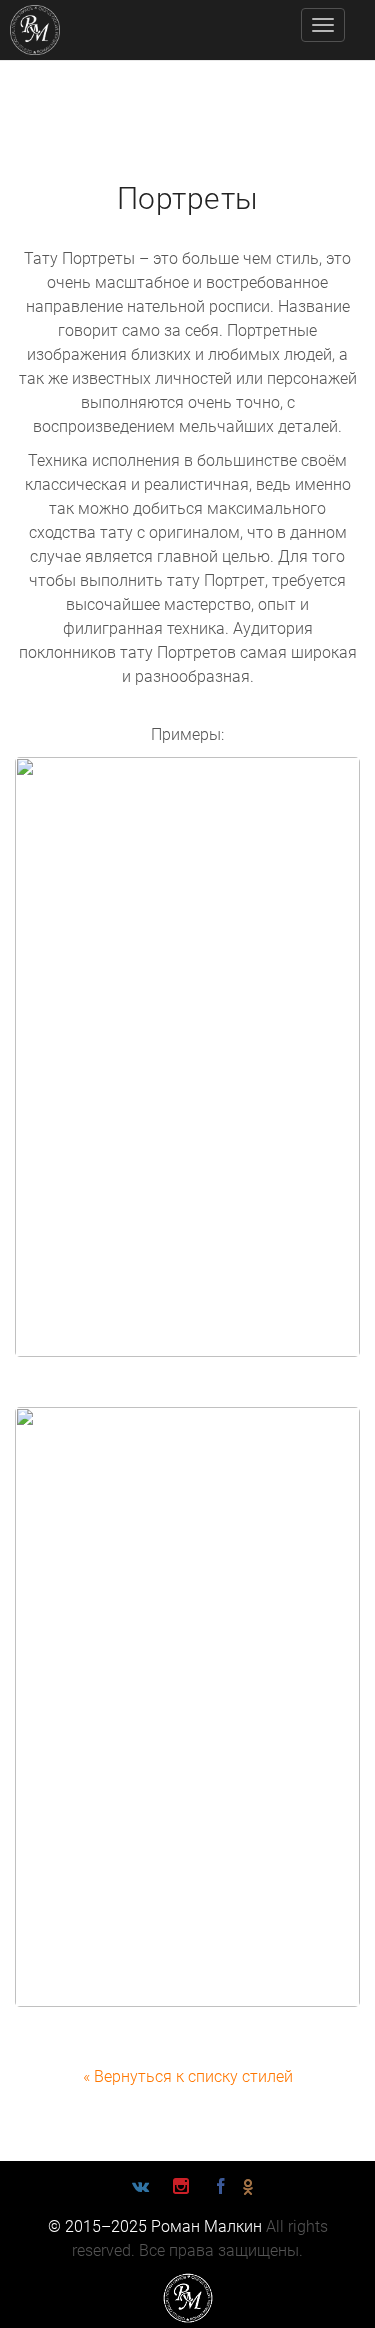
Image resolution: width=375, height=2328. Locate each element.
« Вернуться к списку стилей (188, 2076)
